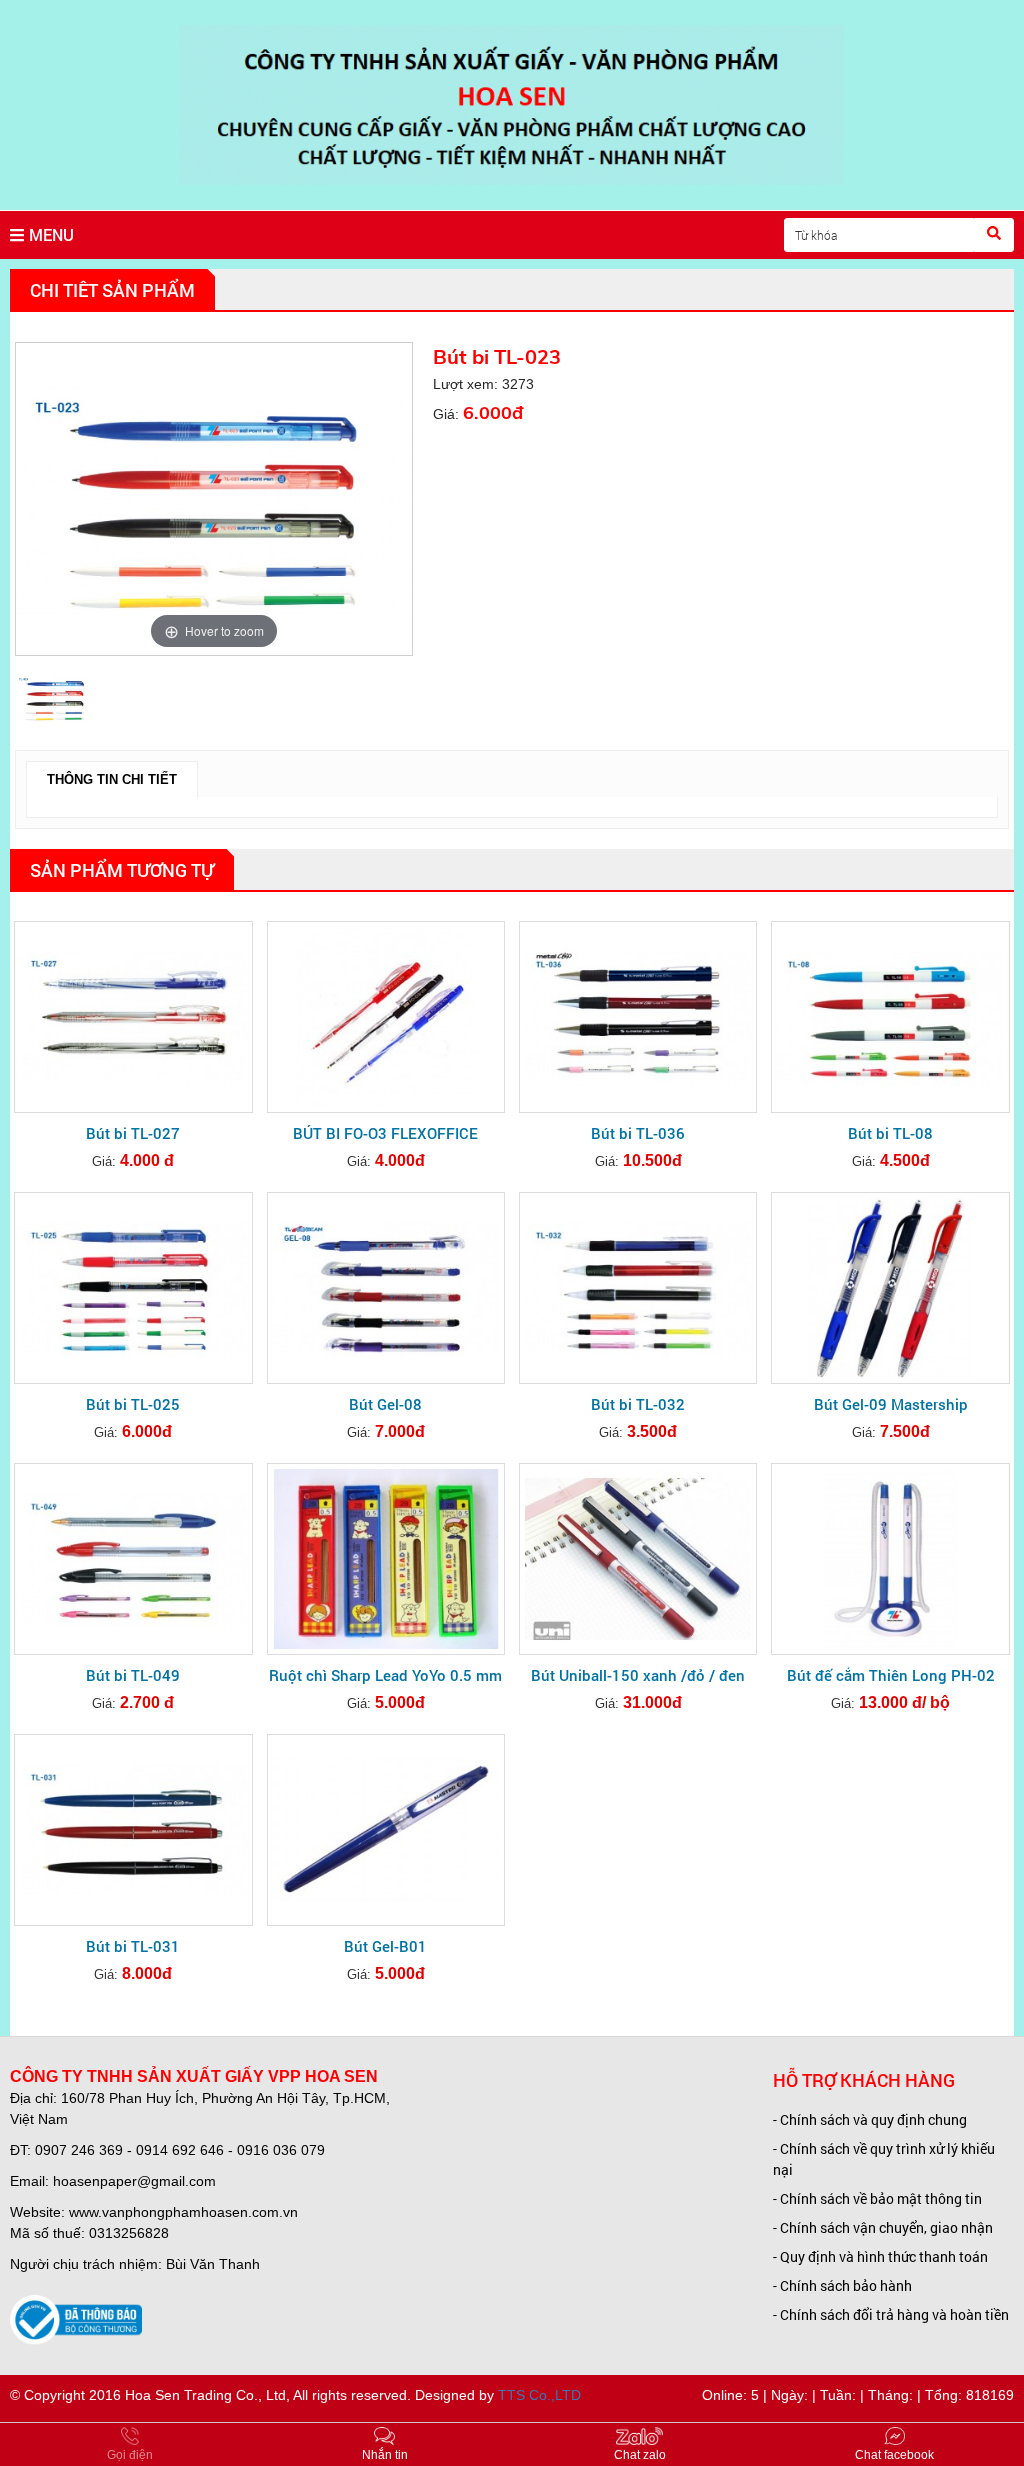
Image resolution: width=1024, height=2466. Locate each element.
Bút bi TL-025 (133, 1404)
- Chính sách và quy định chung (870, 2119)
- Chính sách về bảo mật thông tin (877, 2198)
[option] (213, 499)
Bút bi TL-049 (133, 1675)
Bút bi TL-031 (133, 1946)
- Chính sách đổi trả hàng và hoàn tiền (891, 2314)
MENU (51, 234)
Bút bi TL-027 (133, 1133)
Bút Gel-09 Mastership (891, 1404)
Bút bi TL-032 (638, 1404)
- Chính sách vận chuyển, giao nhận (883, 2227)
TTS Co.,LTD (539, 2395)
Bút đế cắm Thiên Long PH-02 (891, 1675)
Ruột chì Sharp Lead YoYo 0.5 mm (385, 1675)
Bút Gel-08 (385, 1404)
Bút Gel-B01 (385, 1946)
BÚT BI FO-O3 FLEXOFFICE (385, 1133)
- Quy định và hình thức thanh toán (880, 2256)
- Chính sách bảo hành (842, 2285)
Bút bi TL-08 (890, 1133)
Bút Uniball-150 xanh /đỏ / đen (638, 1675)
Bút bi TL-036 (638, 1133)
